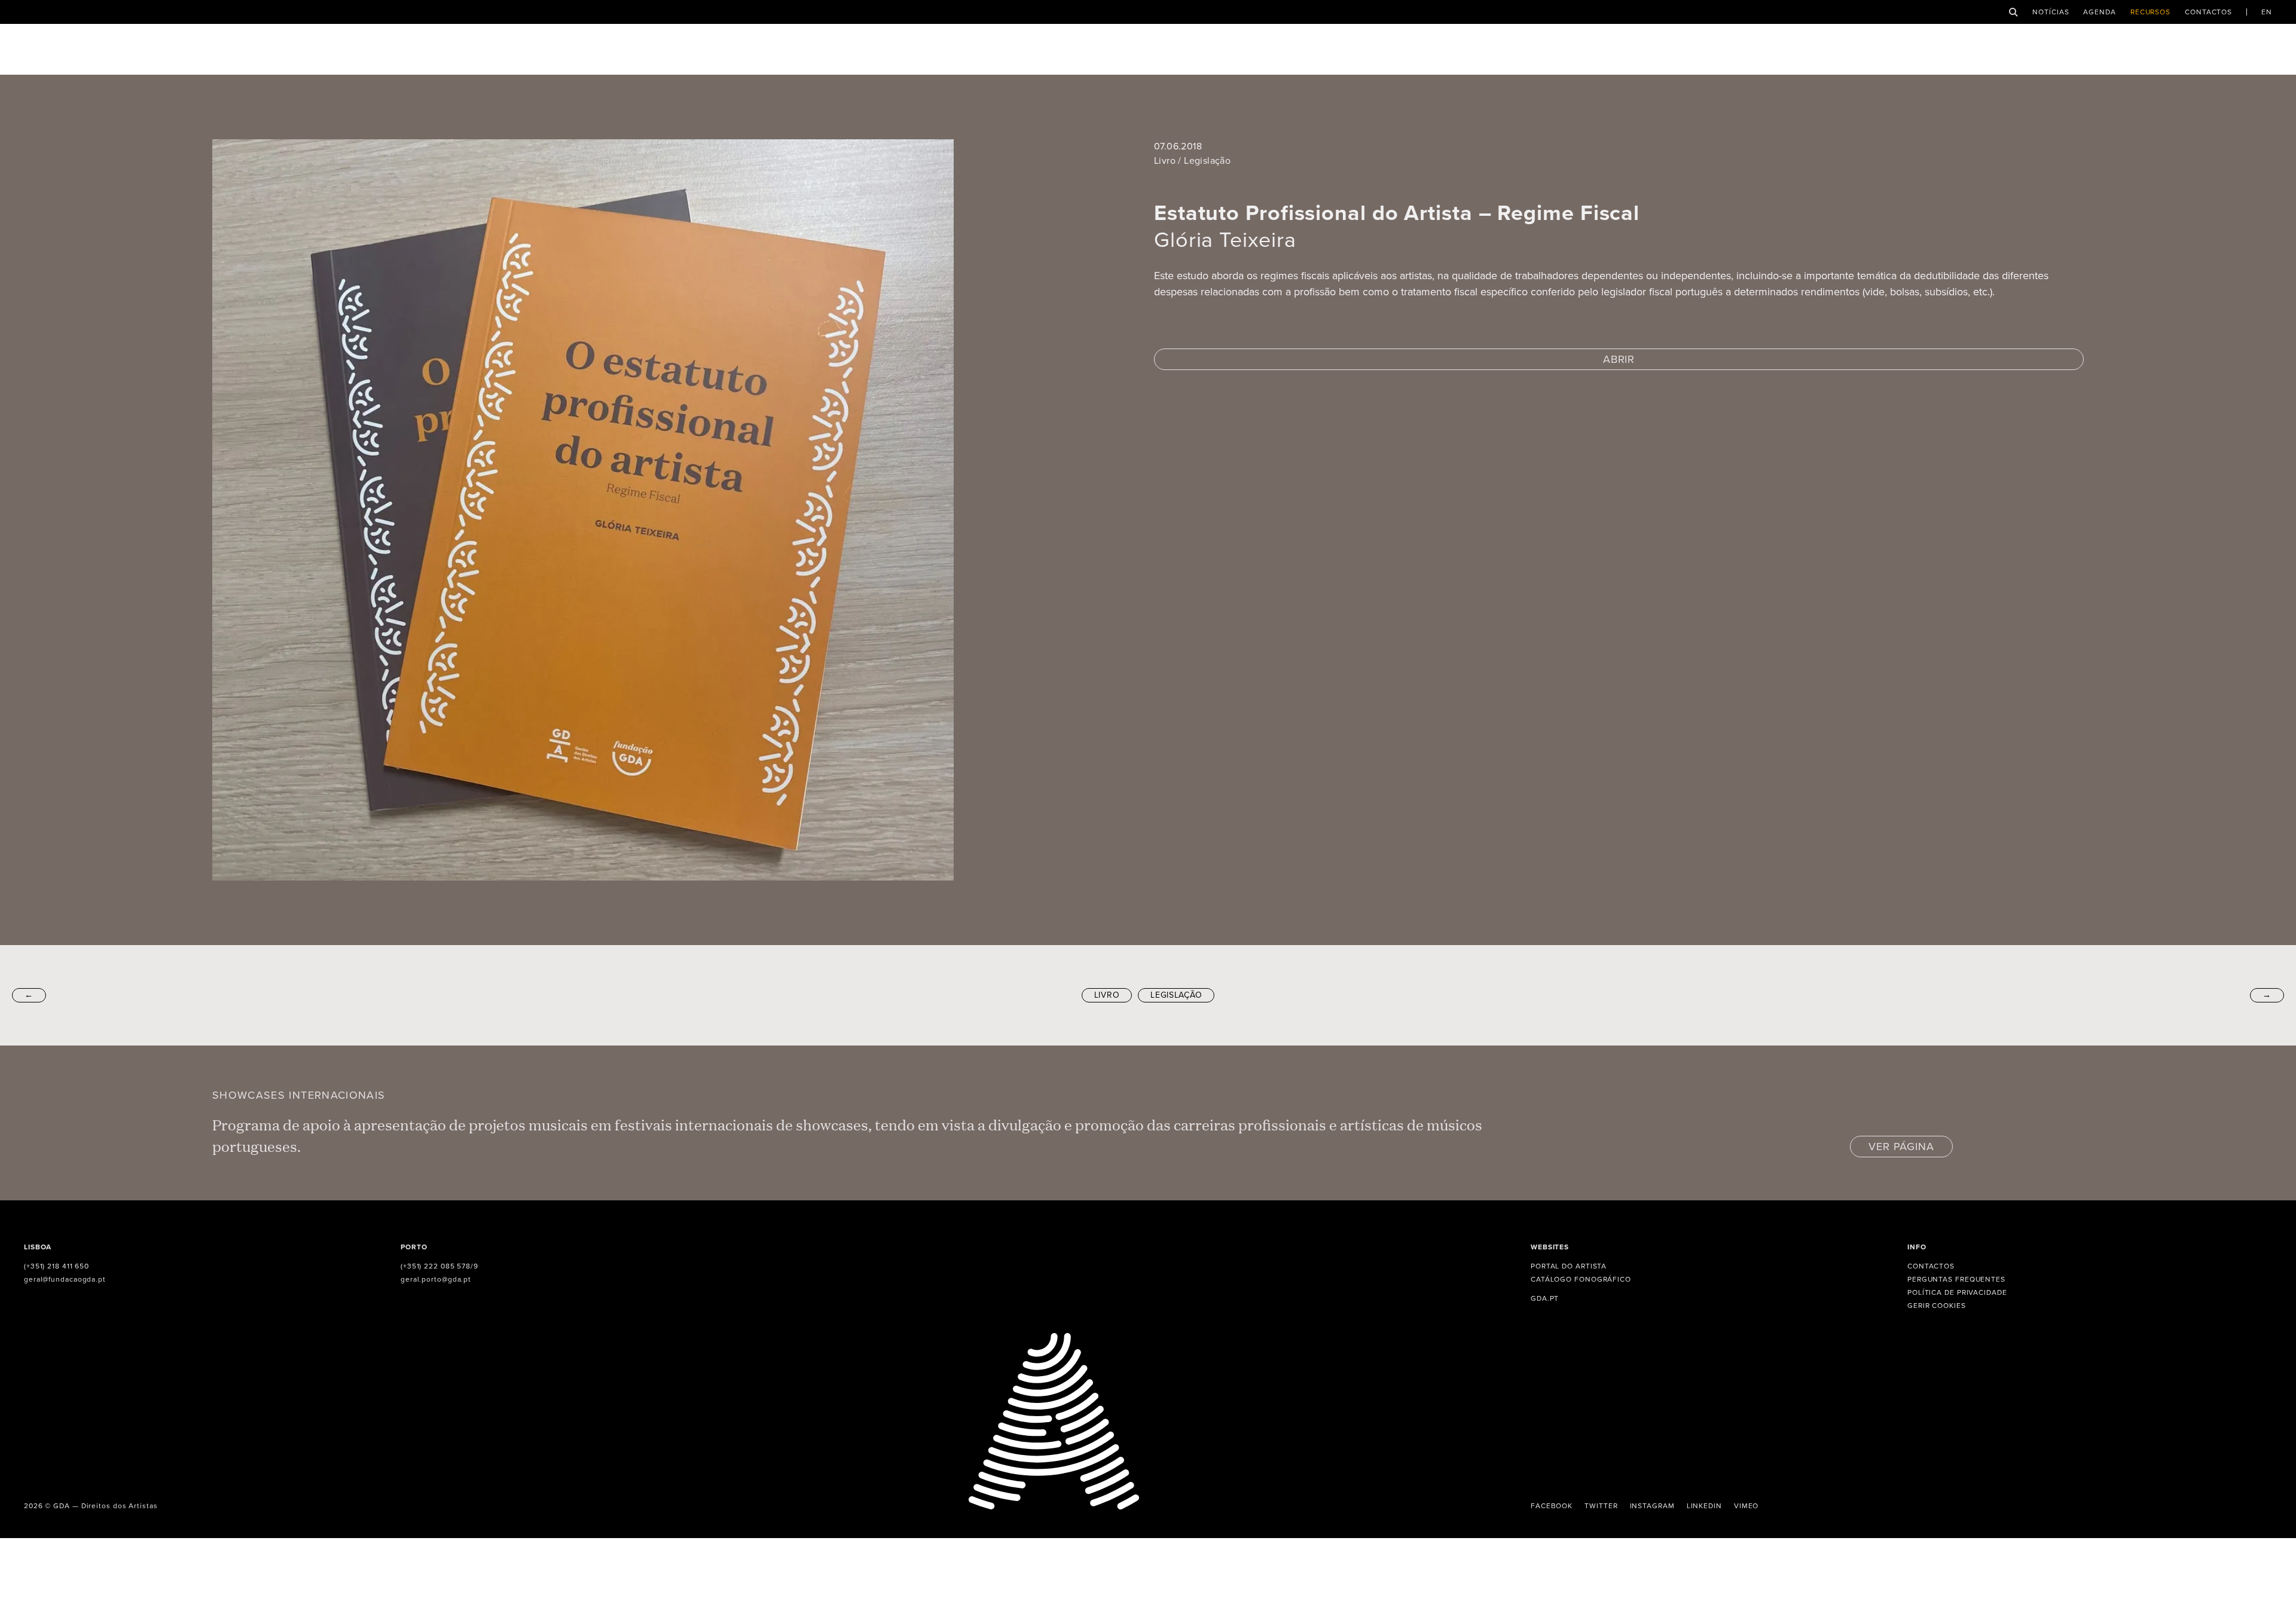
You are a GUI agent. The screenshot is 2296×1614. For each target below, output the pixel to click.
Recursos (2150, 12)
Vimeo (1747, 1506)
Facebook (1552, 1506)
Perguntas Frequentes (1956, 1279)
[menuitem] (2267, 12)
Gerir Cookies (1937, 1306)
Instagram (1652, 1506)
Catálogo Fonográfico (1581, 1279)
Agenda (2099, 12)
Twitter (1601, 1506)
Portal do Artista (1569, 1266)
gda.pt (1545, 1298)
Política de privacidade (1957, 1292)
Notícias (2051, 12)
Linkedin (1704, 1506)
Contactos (2208, 12)
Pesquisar (2013, 12)
